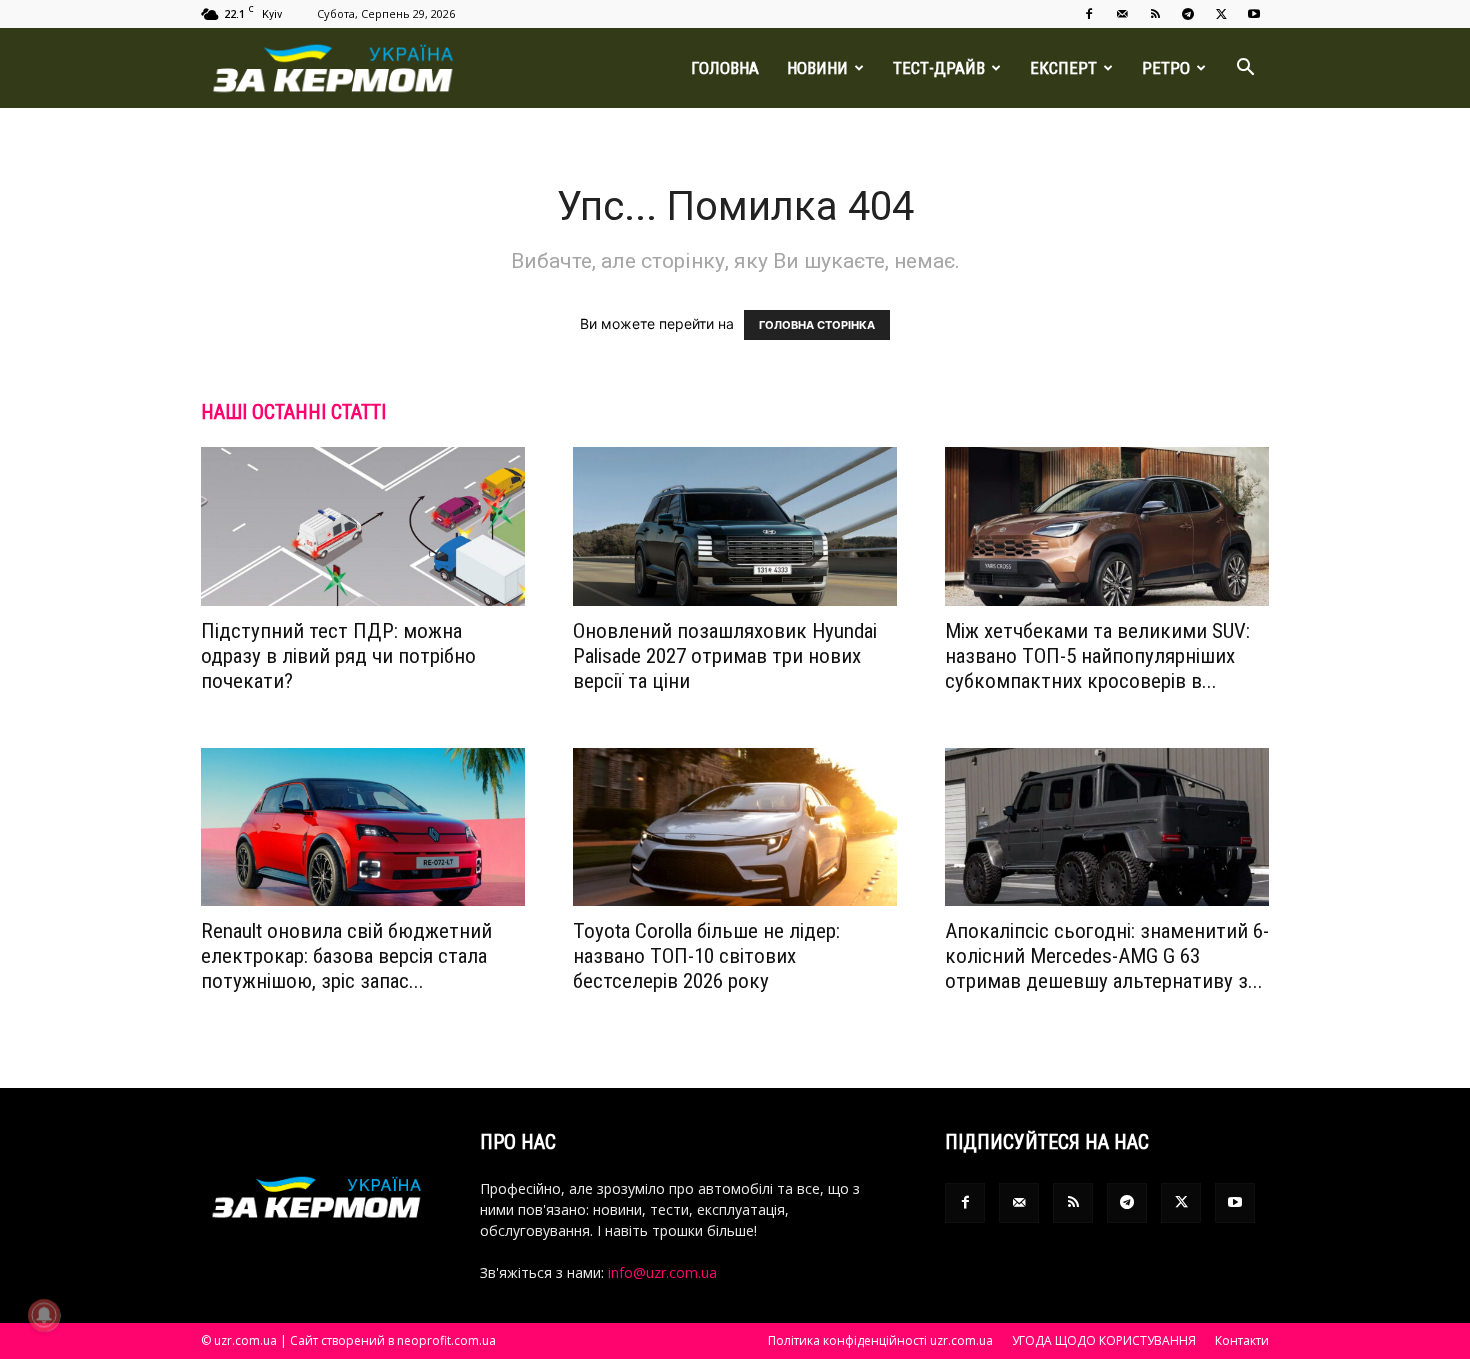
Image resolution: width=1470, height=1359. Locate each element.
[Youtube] (1254, 14)
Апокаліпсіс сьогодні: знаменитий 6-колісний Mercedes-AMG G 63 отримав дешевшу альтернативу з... (1107, 956)
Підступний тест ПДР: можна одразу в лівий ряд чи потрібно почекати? (338, 656)
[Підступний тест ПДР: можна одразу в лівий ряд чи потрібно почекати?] (363, 526)
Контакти (1242, 1340)
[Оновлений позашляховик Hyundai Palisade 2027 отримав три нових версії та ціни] (735, 526)
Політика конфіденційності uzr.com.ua (880, 1340)
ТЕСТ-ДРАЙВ (939, 68)
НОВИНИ (817, 68)
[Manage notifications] (44, 1315)
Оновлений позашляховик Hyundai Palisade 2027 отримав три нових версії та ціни (725, 656)
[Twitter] (1221, 14)
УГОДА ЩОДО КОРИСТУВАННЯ (1104, 1340)
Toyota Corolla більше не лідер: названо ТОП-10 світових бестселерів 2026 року (706, 956)
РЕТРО (1166, 68)
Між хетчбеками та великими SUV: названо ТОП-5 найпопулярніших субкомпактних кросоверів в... (1097, 656)
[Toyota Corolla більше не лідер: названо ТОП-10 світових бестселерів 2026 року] (735, 827)
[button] (1245, 69)
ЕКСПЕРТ (1063, 68)
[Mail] (1122, 14)
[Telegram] (1188, 14)
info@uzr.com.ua (662, 1272)
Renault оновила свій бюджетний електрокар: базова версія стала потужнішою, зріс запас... (346, 956)
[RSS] (1155, 14)
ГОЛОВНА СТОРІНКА (817, 325)
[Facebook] (1089, 14)
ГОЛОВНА (725, 68)
